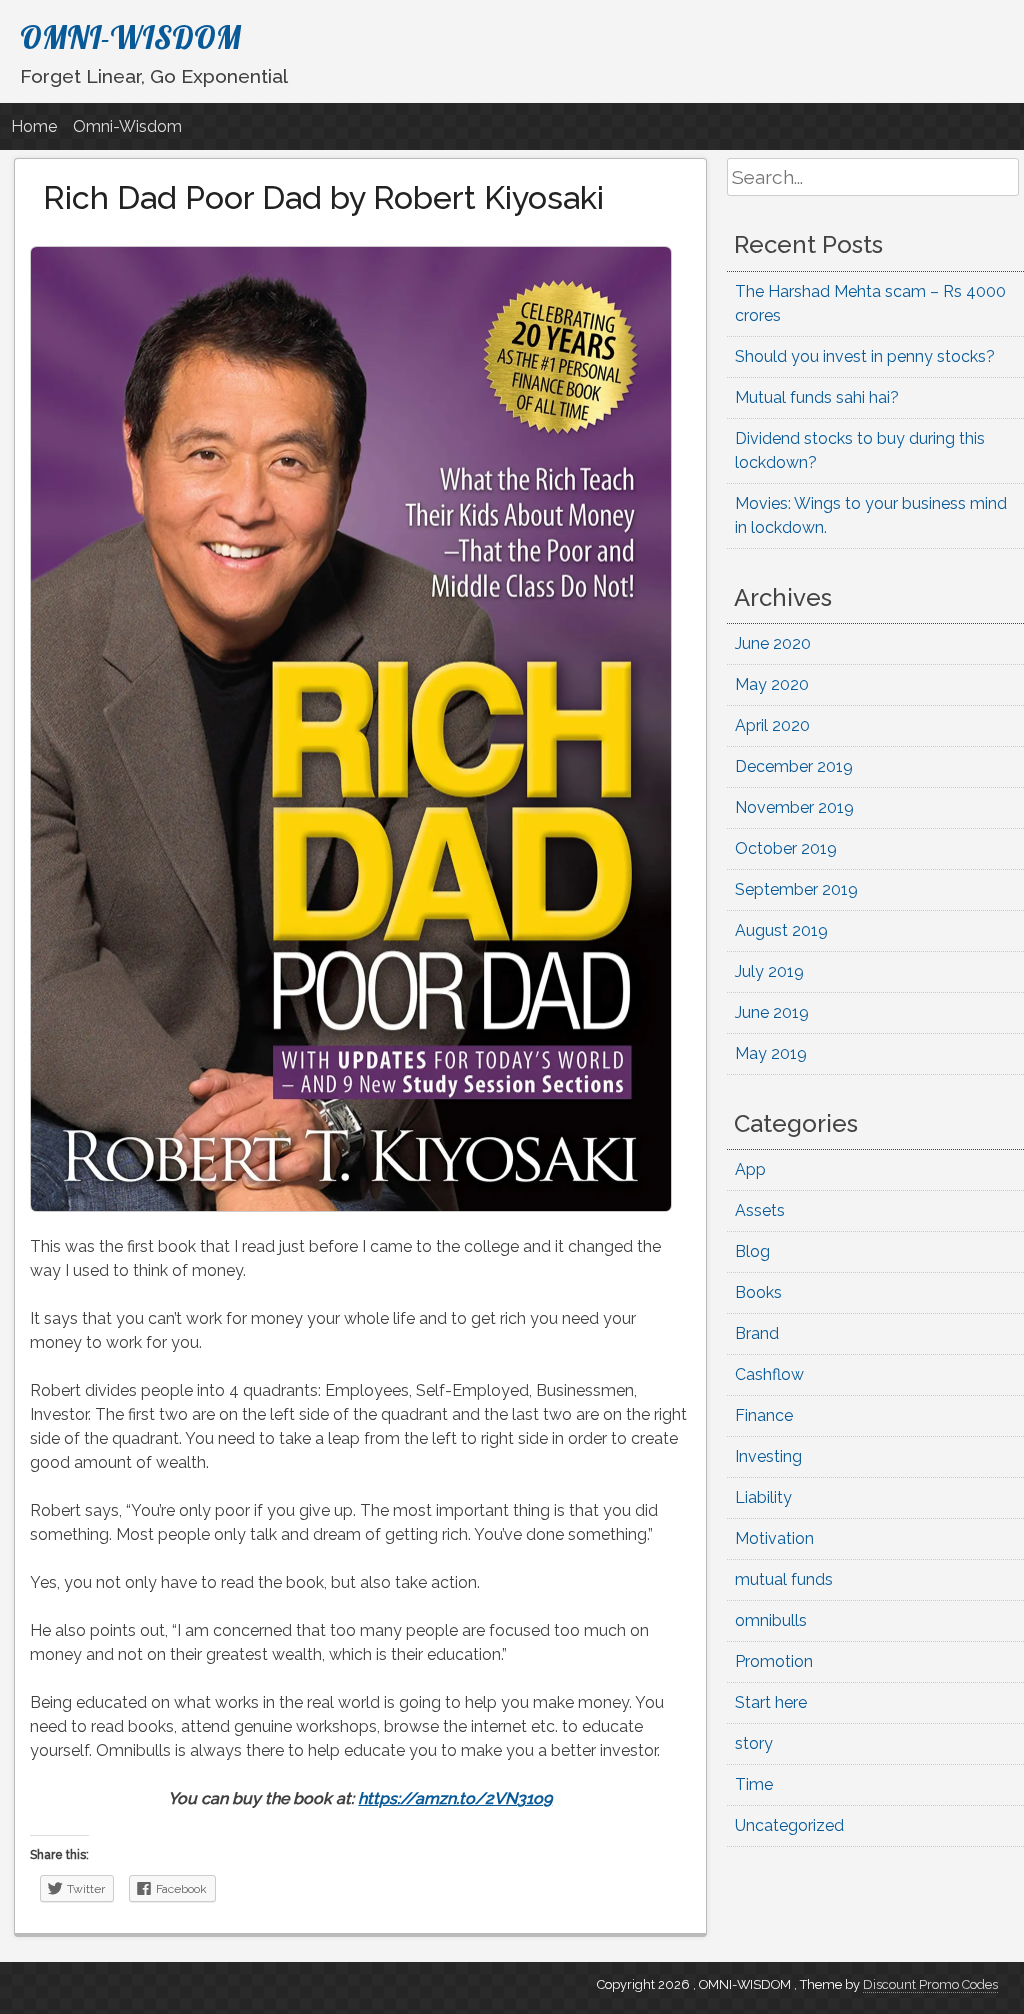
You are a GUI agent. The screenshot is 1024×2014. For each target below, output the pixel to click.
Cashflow (769, 1374)
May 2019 (771, 1053)
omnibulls (771, 1620)
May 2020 (772, 684)
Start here (771, 1702)
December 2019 (794, 766)
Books (758, 1292)
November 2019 (794, 807)
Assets (760, 1210)
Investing (768, 1456)
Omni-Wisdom (127, 126)
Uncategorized (789, 1825)
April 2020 (772, 725)
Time (754, 1784)
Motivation (774, 1538)
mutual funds (784, 1579)
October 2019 (786, 848)
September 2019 (796, 889)
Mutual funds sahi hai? (817, 397)
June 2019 (772, 1012)
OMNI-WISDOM (130, 37)
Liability (763, 1497)
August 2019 (781, 930)
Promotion (774, 1661)
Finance (764, 1415)
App (750, 1169)
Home (34, 126)
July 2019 (769, 971)
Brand (757, 1333)
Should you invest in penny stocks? (865, 356)
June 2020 (773, 643)
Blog (752, 1251)
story (754, 1743)
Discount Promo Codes (930, 1984)
